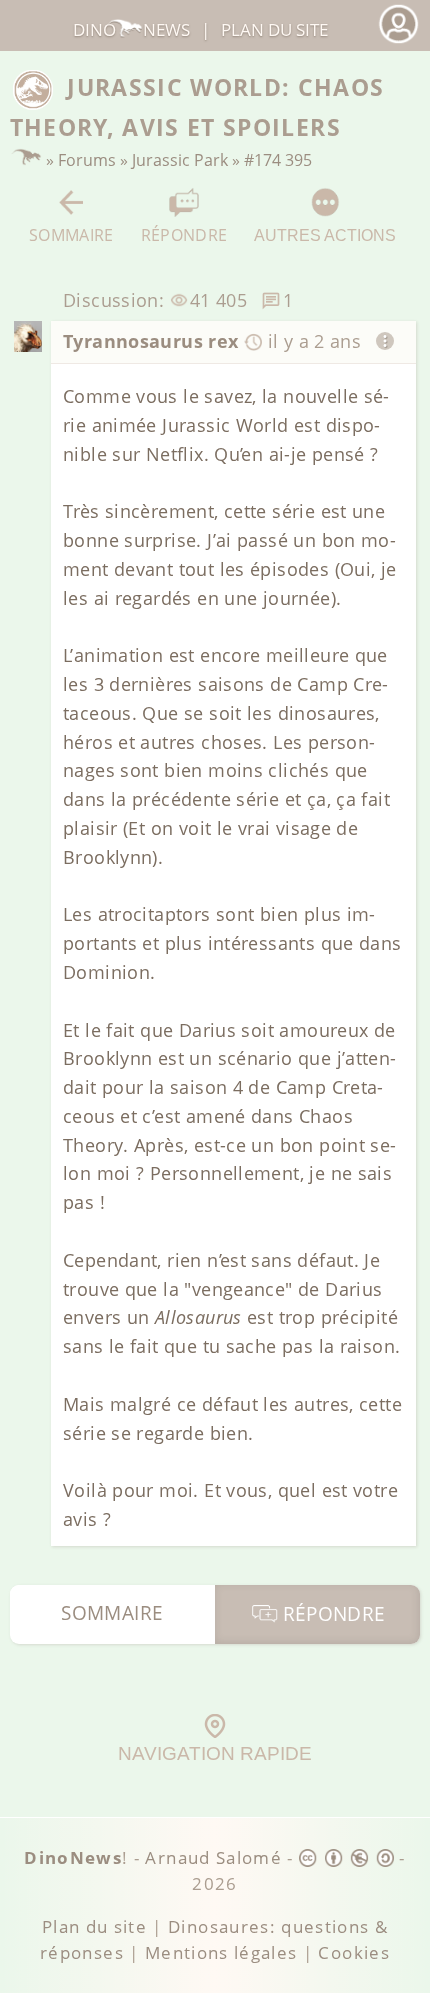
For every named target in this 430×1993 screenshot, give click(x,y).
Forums (87, 160)
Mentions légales (221, 1952)
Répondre (184, 234)
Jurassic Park (180, 160)
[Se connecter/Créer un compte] (398, 40)
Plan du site (274, 29)
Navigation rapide (215, 1753)
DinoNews (131, 29)
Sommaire (71, 234)
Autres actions (325, 235)
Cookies (353, 1952)
